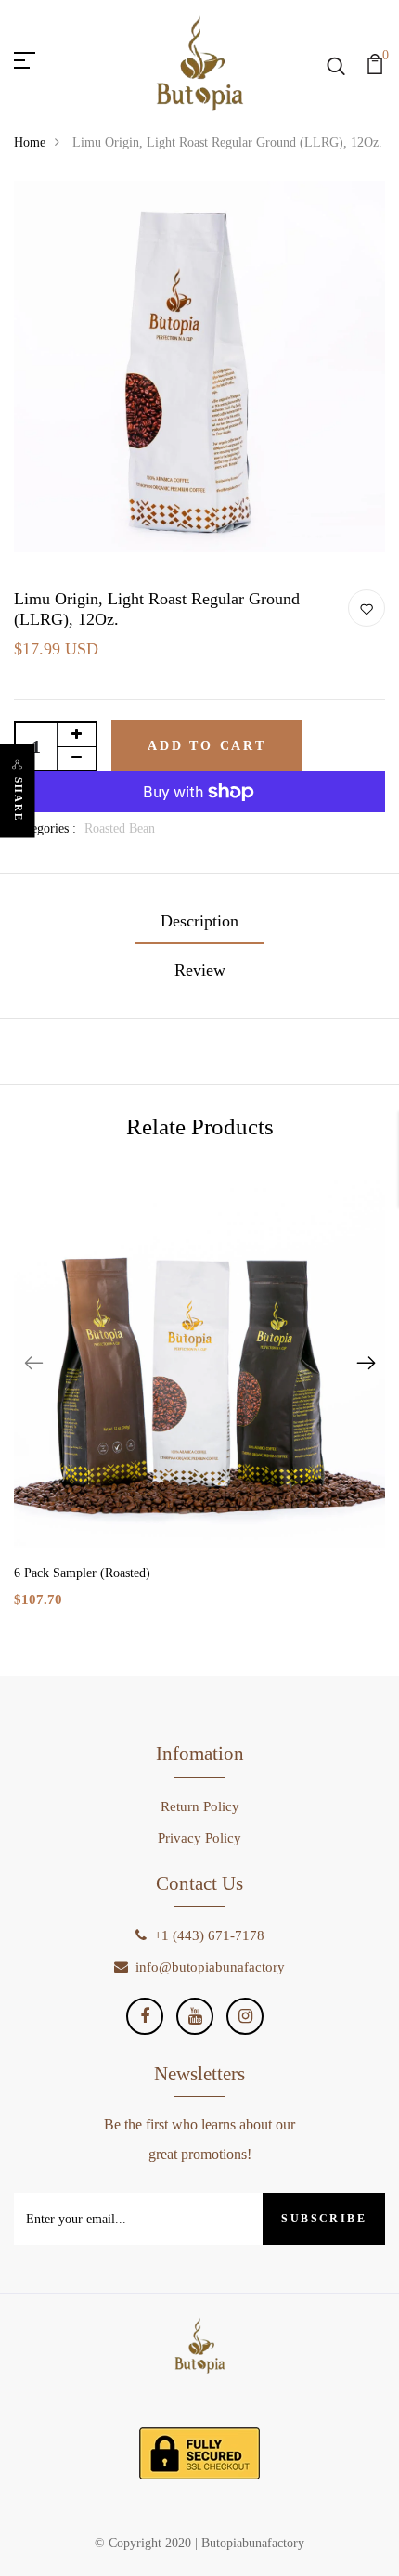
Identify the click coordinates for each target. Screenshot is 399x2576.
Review (200, 970)
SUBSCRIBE (324, 2219)
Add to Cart (207, 746)
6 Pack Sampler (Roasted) (82, 1573)
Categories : (45, 828)
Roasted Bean (120, 828)
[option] (199, 1408)
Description (199, 921)
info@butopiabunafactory (210, 1967)
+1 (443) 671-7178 (209, 1935)
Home (30, 142)
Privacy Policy (199, 1838)
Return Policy (200, 1806)
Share (19, 799)
